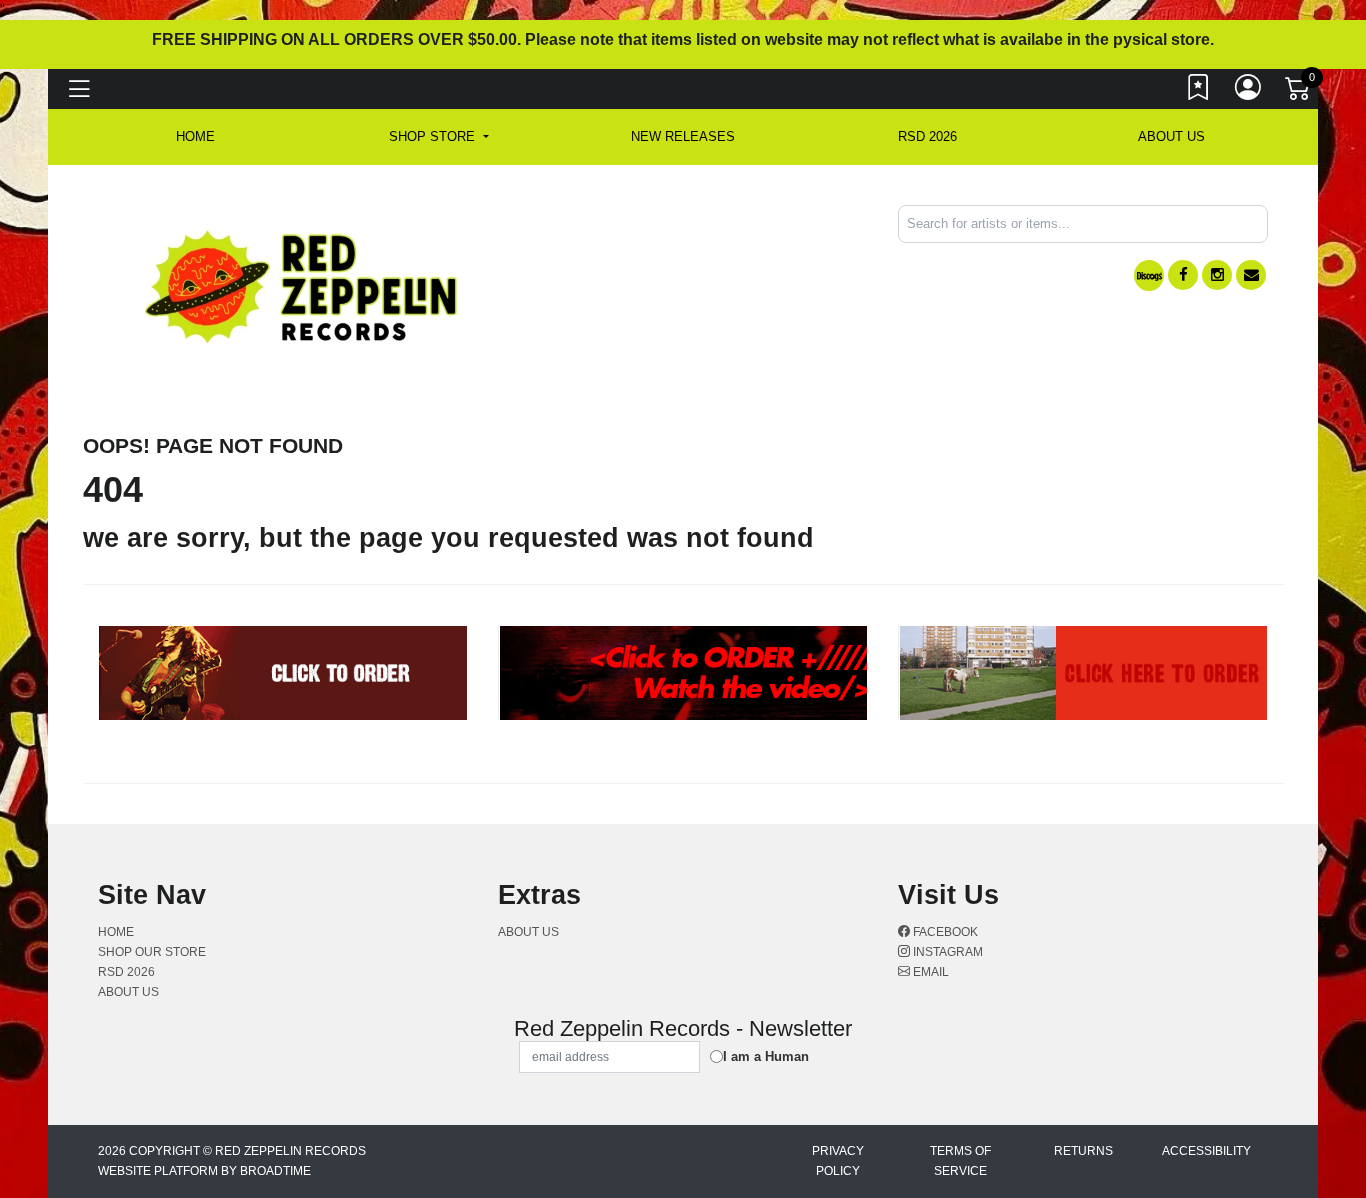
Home (116, 932)
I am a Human (766, 1056)
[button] (438, 137)
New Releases (683, 136)
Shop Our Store (152, 952)
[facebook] (1183, 275)
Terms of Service (960, 1161)
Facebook (944, 932)
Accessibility (1206, 1151)
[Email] (1251, 275)
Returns (1083, 1151)
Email (929, 972)
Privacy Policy (838, 1161)
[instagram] (1217, 275)
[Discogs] (1149, 275)
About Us (1171, 136)
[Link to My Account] (1249, 92)
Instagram (946, 952)
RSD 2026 (927, 136)
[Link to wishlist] (1199, 92)
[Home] (302, 285)
